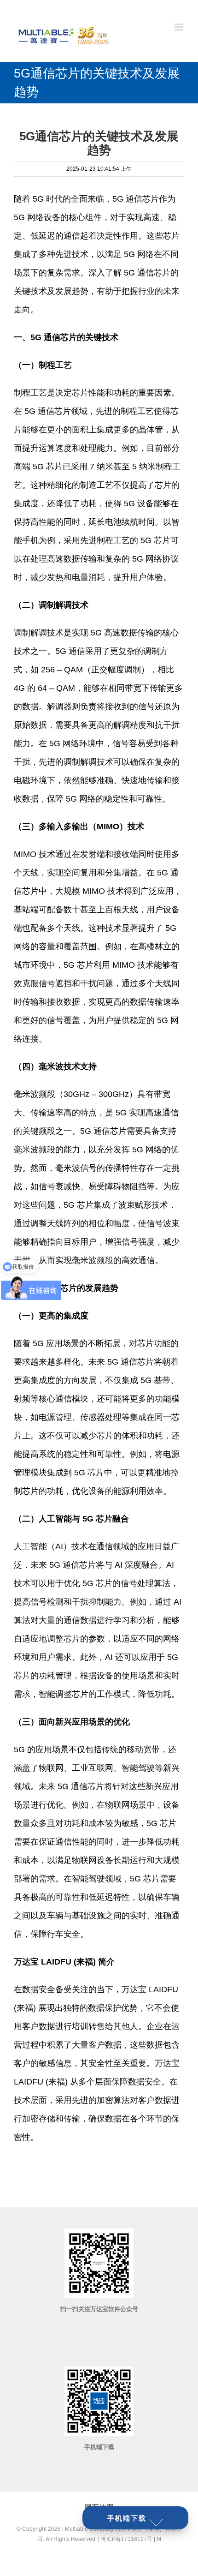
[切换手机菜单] (179, 27)
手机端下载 (127, 2518)
